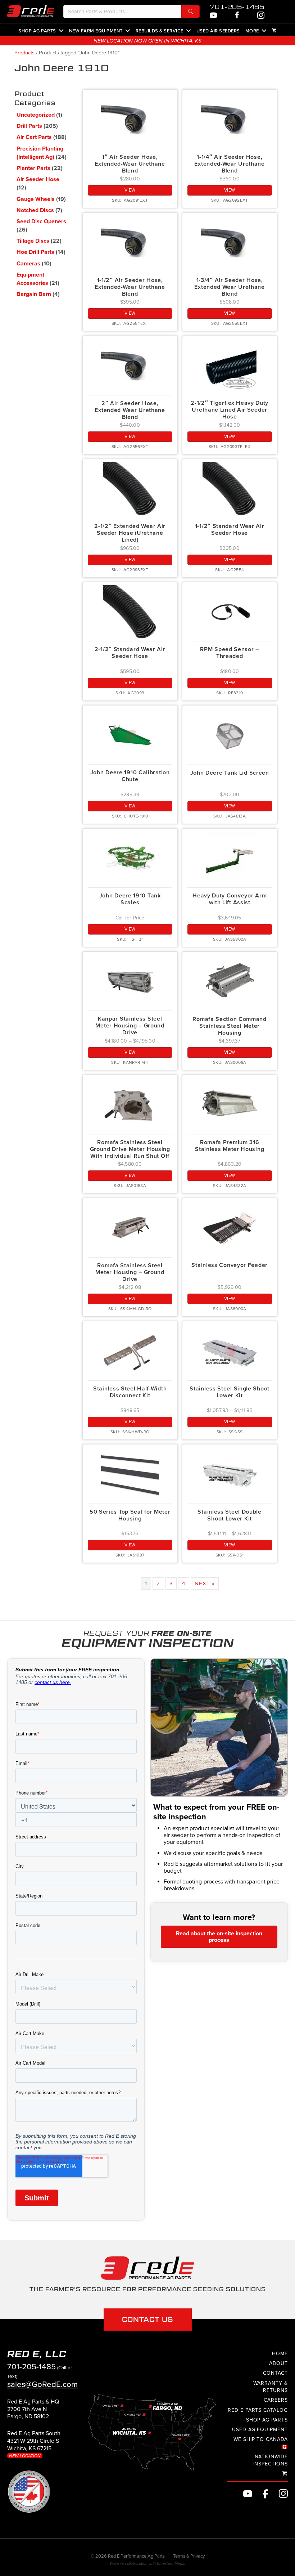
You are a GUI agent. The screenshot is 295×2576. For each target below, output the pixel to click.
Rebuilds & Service (160, 31)
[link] (33, 2412)
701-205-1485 (237, 7)
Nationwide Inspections (271, 2460)
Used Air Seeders (218, 31)
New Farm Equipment (96, 31)
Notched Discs (35, 210)
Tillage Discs (33, 241)
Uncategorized (36, 115)
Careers (276, 2400)
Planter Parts (33, 168)
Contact (275, 2373)
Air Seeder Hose (38, 179)
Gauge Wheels (36, 199)
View (130, 190)
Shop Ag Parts (37, 31)
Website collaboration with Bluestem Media (147, 2563)
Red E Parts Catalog (258, 2410)
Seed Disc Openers (41, 221)
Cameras (28, 264)
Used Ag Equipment (260, 2430)
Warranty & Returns (271, 2386)
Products (24, 53)
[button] (190, 12)
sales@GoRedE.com (42, 2384)
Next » (205, 1583)
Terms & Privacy (189, 2556)
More (252, 31)
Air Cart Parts (34, 137)
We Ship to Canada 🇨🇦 (261, 2443)
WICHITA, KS (186, 41)
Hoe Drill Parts (35, 252)
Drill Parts (29, 126)
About (278, 2363)
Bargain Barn (34, 294)
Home (280, 2353)
